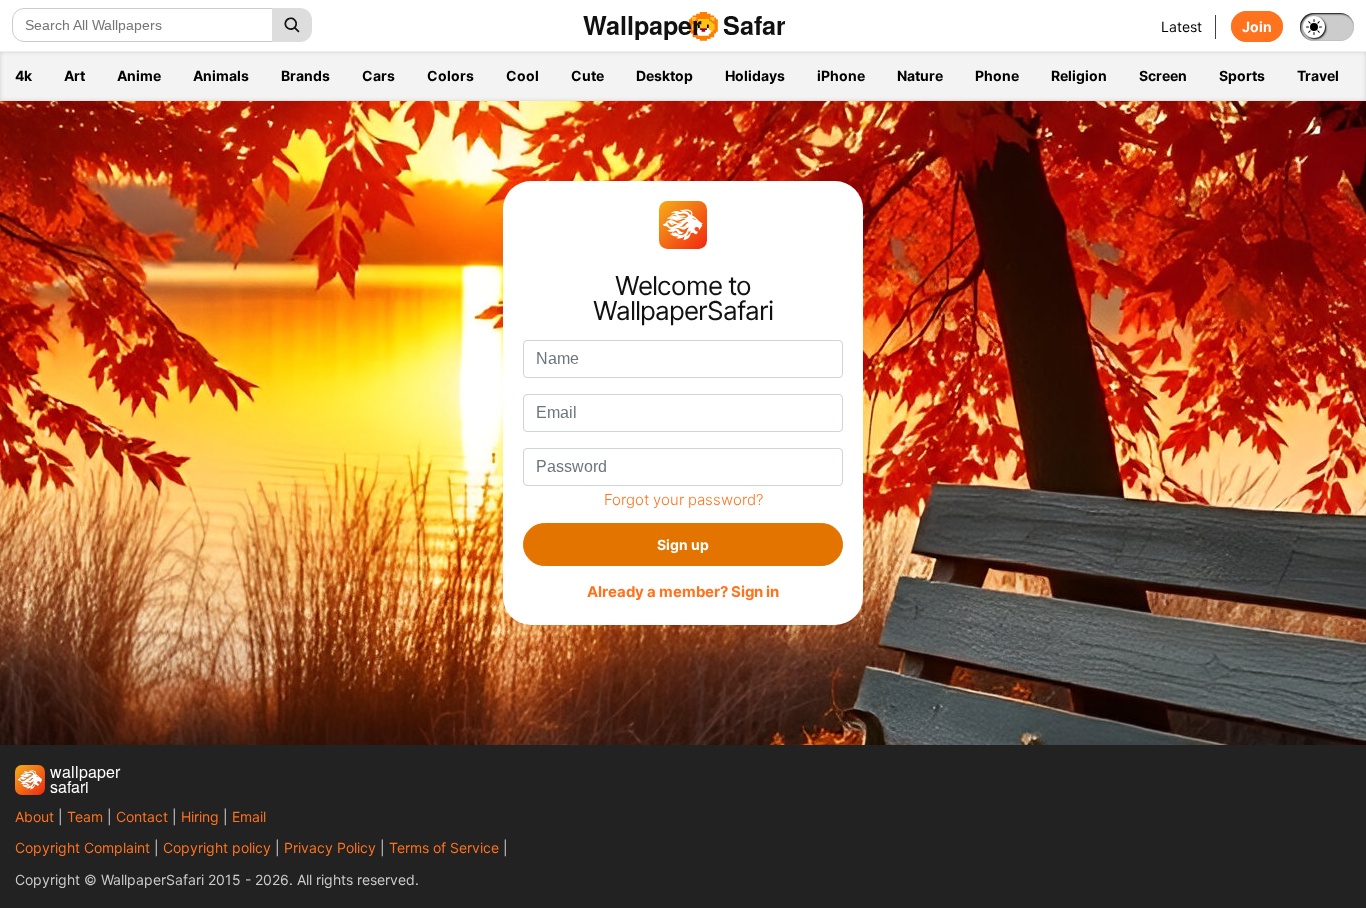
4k (23, 75)
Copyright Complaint (82, 847)
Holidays (755, 75)
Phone (997, 75)
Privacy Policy (330, 847)
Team (85, 816)
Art (74, 75)
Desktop (664, 75)
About (34, 816)
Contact (142, 816)
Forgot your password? (683, 499)
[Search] (292, 25)
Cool (522, 75)
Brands (305, 75)
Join (1257, 26)
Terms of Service (444, 847)
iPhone (841, 75)
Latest (1181, 26)
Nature (920, 75)
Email (249, 816)
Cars (378, 75)
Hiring (200, 816)
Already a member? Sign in (683, 592)
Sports (1242, 75)
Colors (450, 75)
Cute (587, 75)
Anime (139, 75)
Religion (1079, 75)
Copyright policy (217, 847)
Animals (221, 75)
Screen (1163, 75)
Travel (1318, 75)
